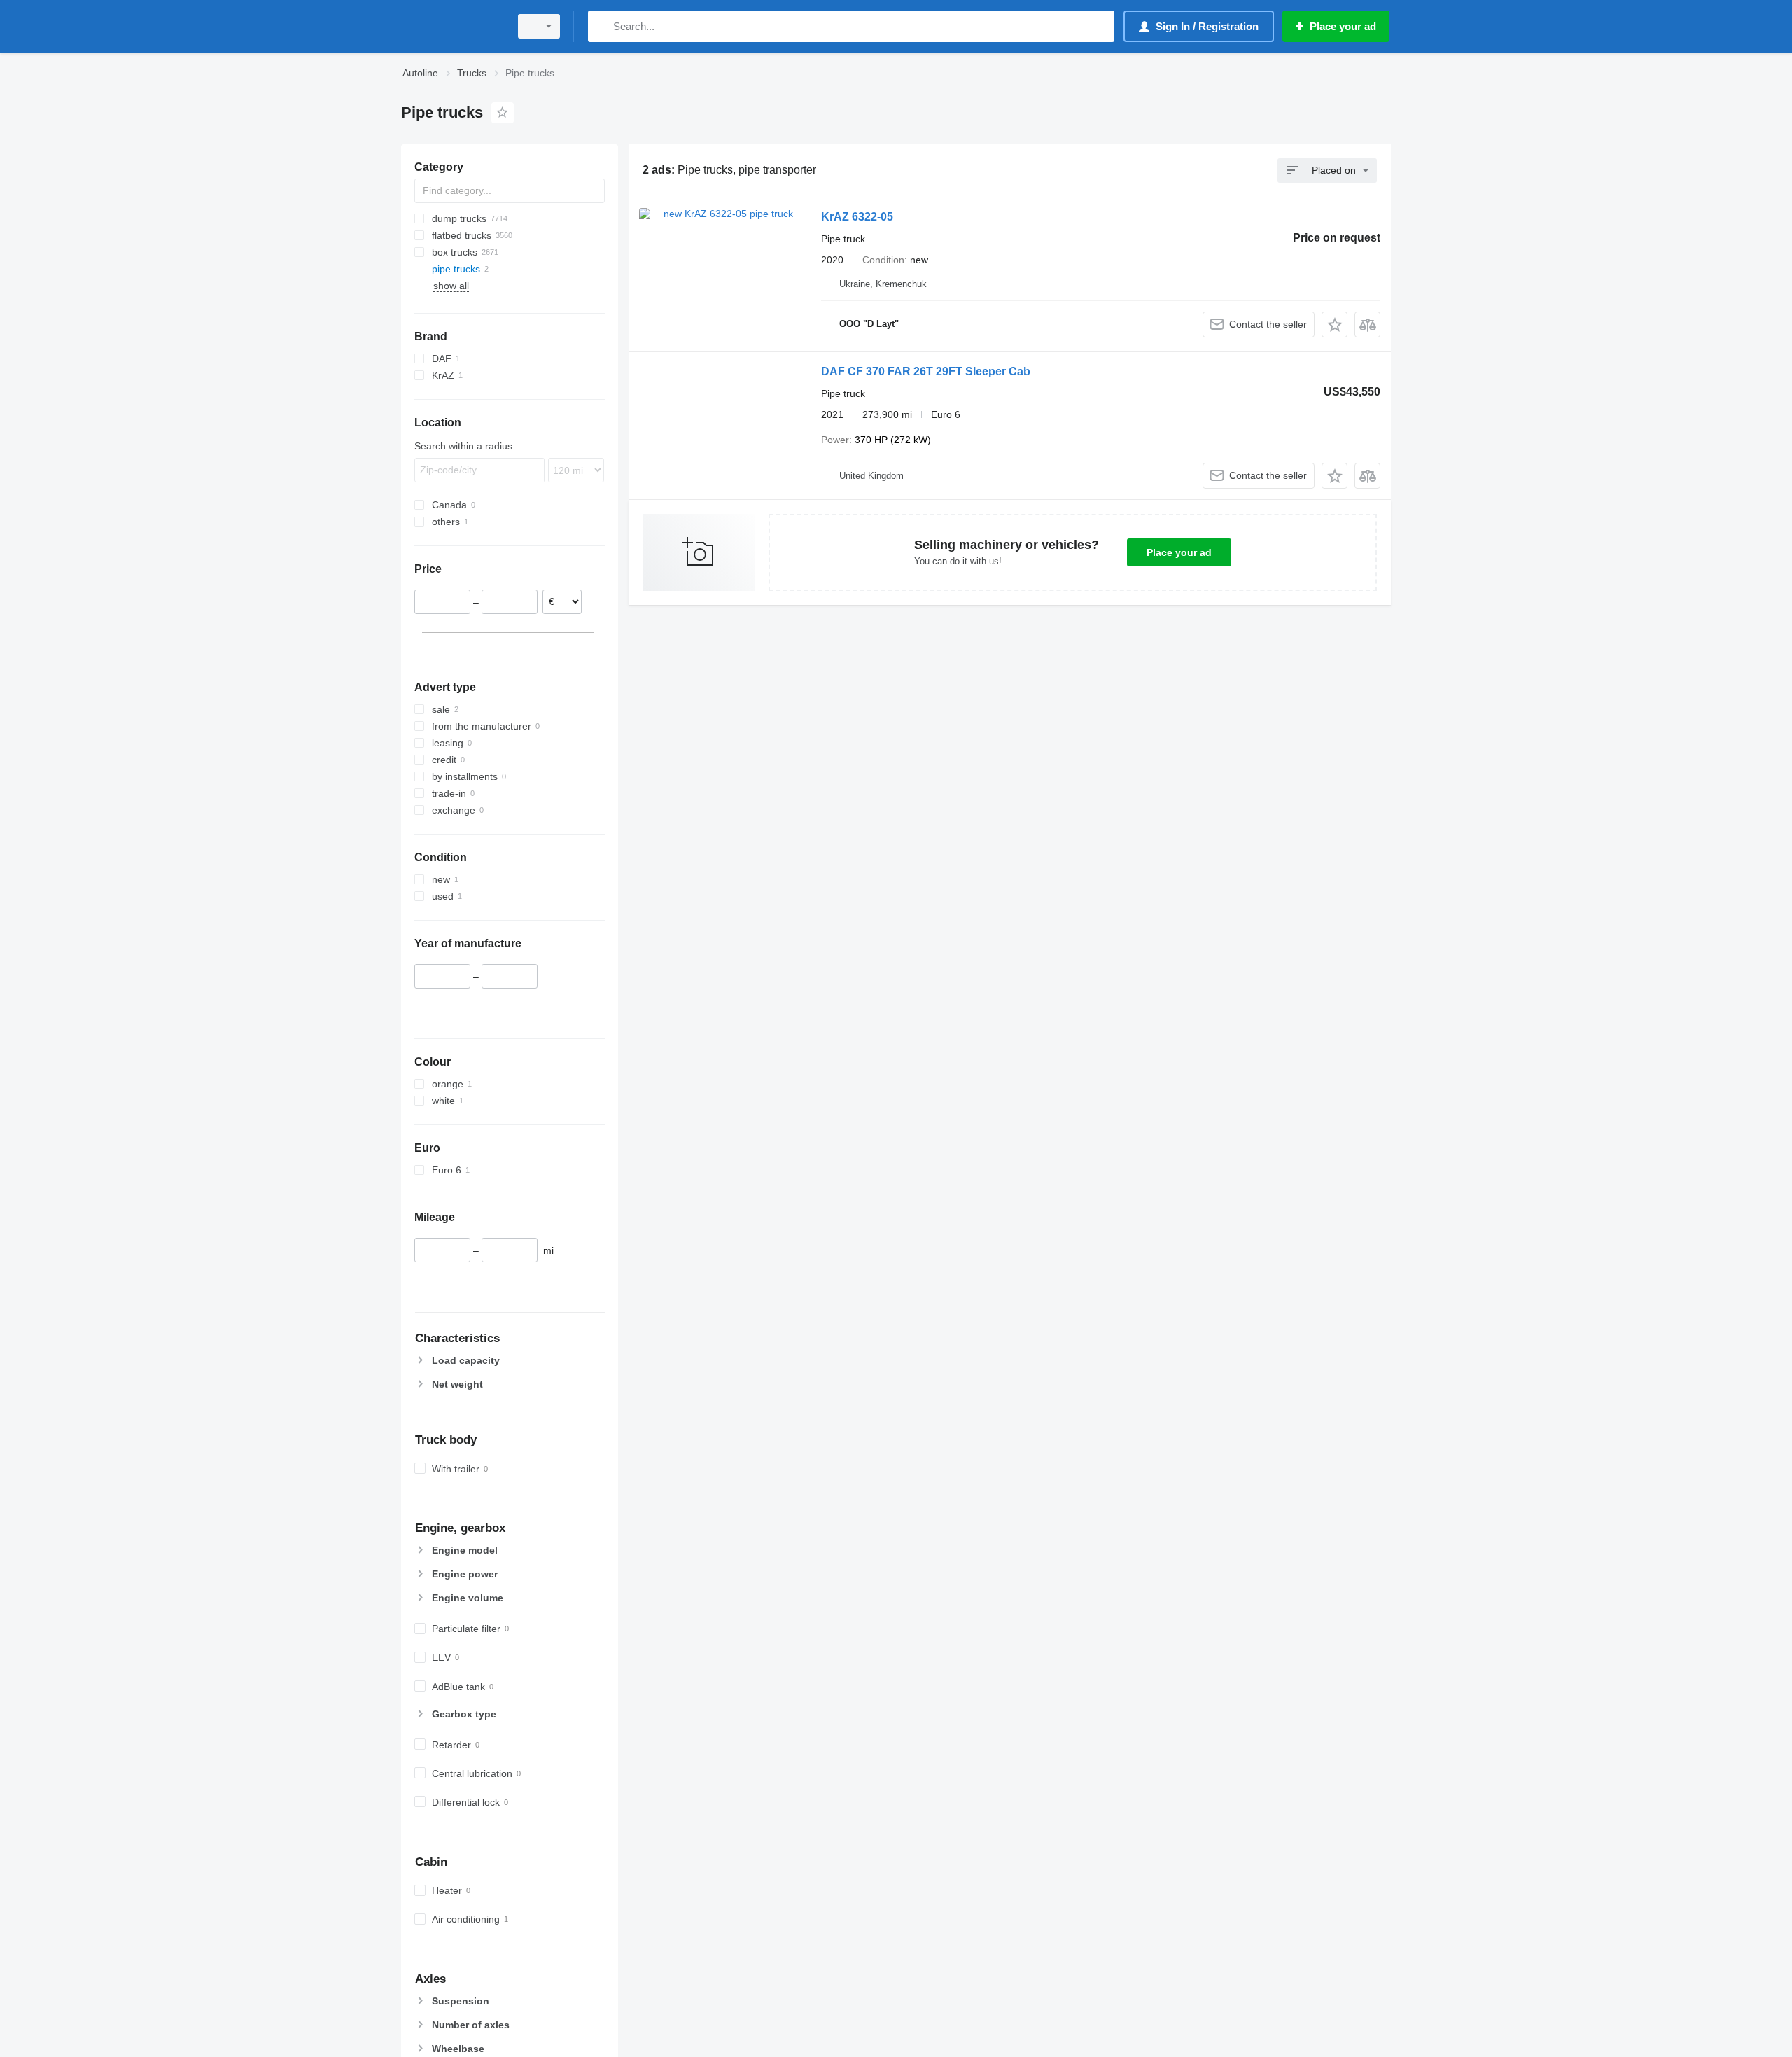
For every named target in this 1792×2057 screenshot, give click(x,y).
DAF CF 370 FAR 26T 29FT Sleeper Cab (926, 371)
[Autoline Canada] (451, 26)
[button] (1335, 325)
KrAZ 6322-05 (857, 217)
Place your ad (1179, 552)
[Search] (602, 26)
